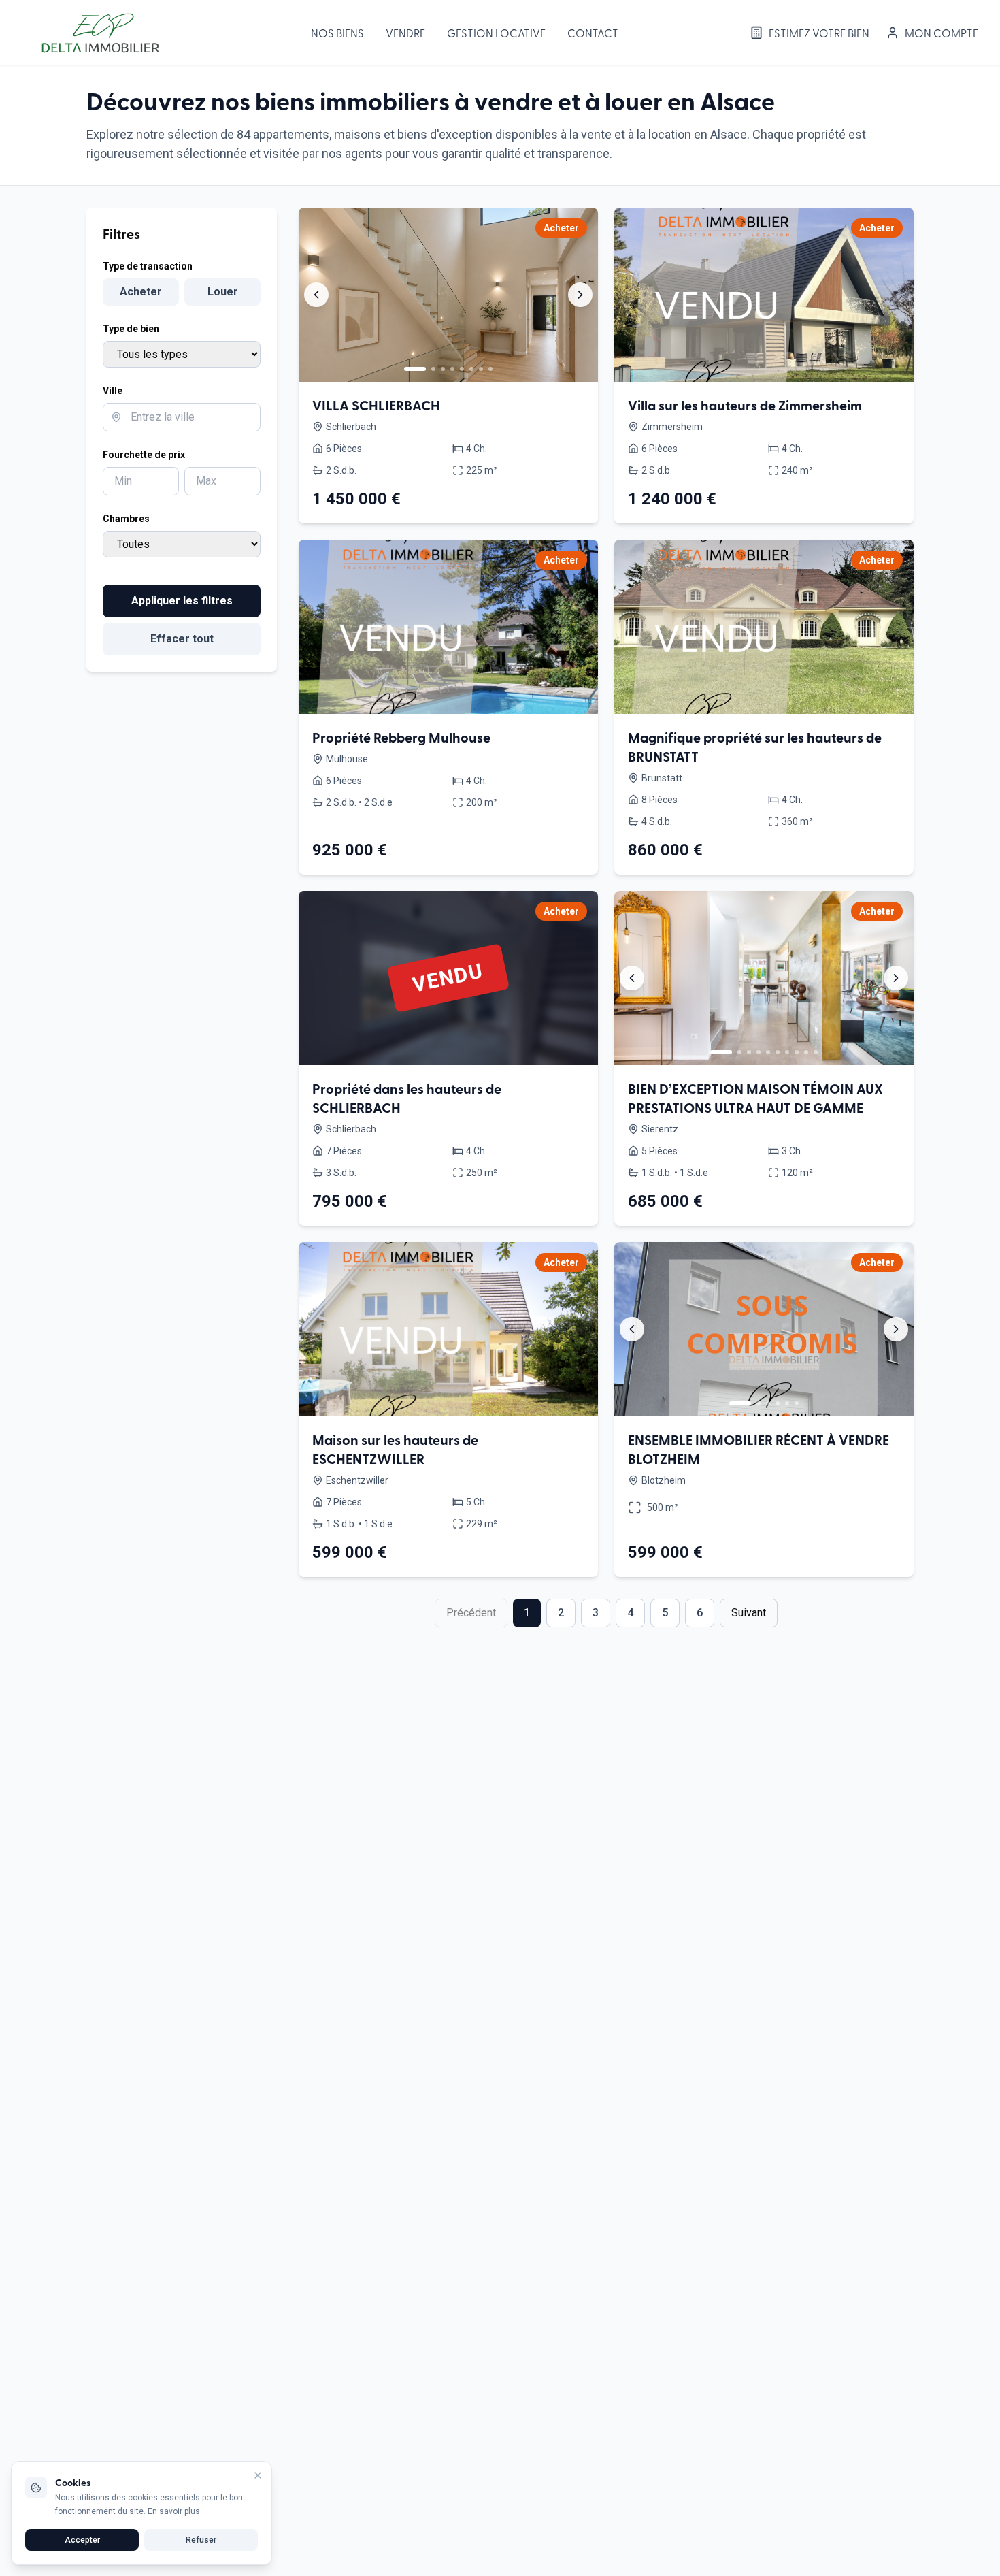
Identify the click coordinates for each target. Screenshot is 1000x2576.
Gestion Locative (496, 33)
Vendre (405, 33)
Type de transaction (148, 266)
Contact (593, 33)
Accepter (82, 2540)
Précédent (471, 1613)
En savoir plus (174, 2511)
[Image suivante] (580, 295)
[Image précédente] (316, 295)
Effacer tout (182, 639)
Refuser (201, 2540)
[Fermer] (258, 2475)
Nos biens (337, 33)
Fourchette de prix (144, 455)
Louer (223, 292)
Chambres (126, 519)
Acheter (141, 292)
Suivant (749, 1613)
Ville (113, 391)
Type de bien (131, 329)
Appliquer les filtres (182, 601)
